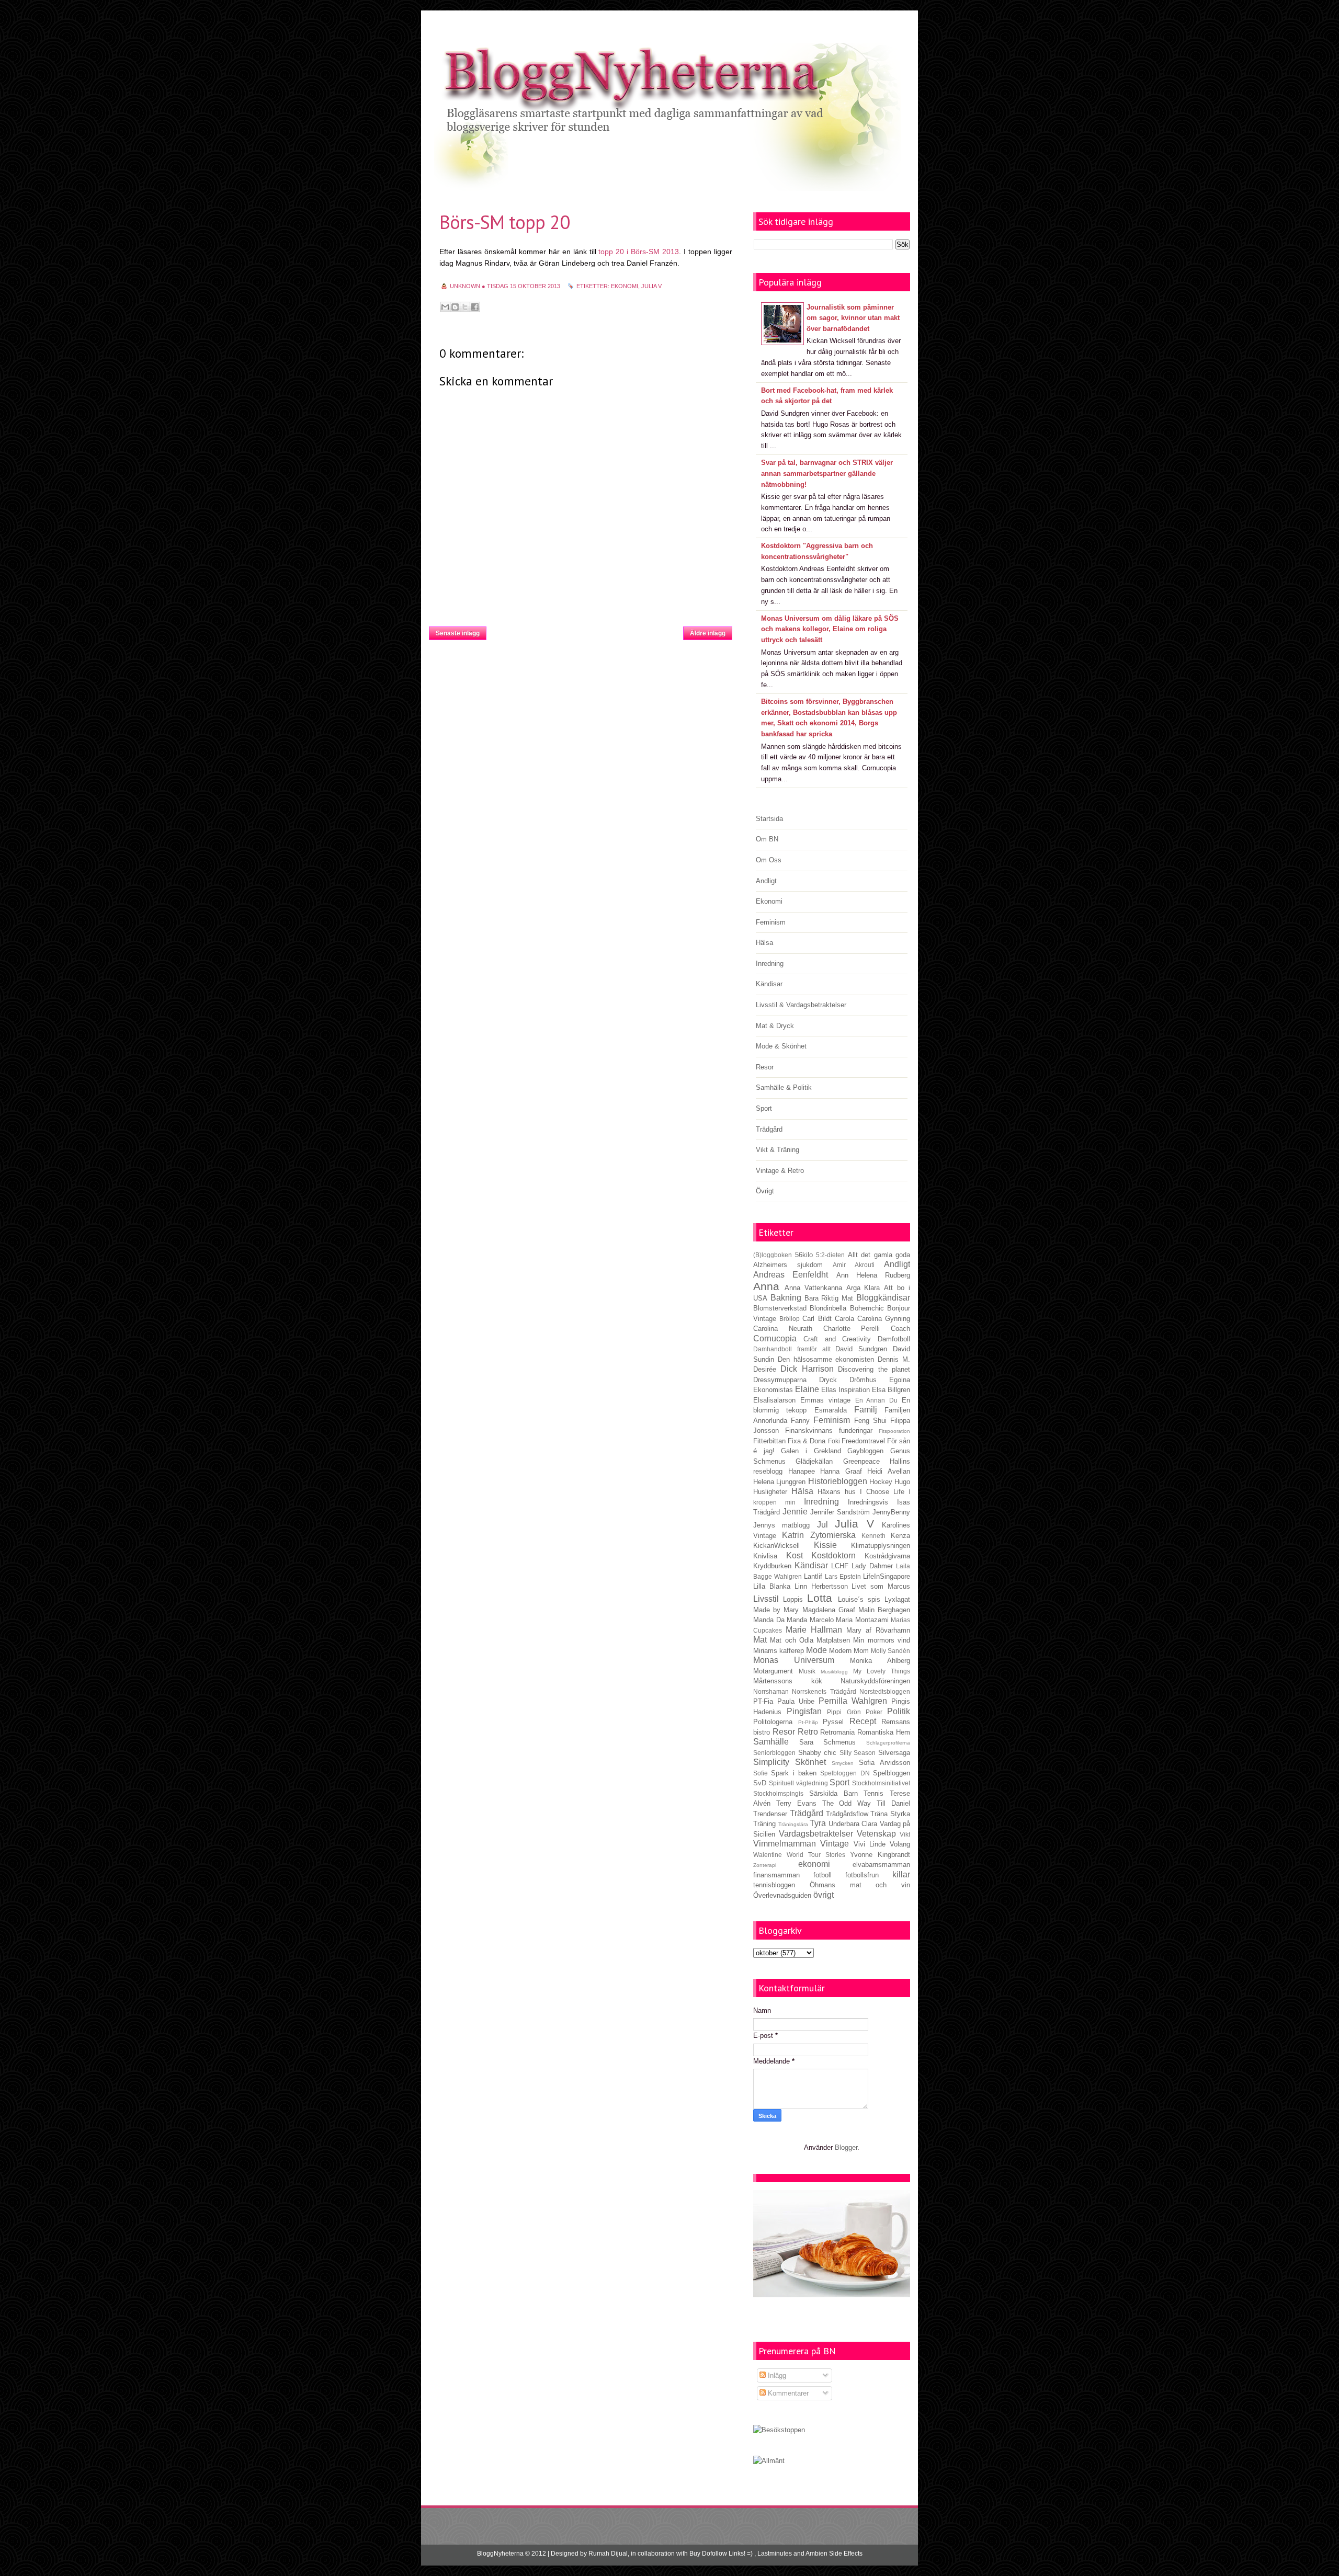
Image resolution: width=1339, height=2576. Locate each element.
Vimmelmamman (785, 1844)
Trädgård (769, 1129)
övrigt (824, 1895)
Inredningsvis (868, 1502)
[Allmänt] (769, 2461)
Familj (866, 1410)
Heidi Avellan (889, 1471)
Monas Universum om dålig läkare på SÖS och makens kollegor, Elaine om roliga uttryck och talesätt (830, 629)
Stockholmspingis (778, 1793)
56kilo (804, 1255)
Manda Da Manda (780, 1620)
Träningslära (793, 1824)
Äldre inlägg (708, 633)
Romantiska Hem (884, 1732)
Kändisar (769, 984)
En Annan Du (877, 1400)
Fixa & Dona (807, 1441)
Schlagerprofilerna (888, 1743)
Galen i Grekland (811, 1451)
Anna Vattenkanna (813, 1288)
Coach (900, 1329)
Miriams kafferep (779, 1651)
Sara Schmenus (828, 1742)
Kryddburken (772, 1566)
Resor (765, 1067)
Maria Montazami (862, 1620)
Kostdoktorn (833, 1555)
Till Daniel (893, 1803)
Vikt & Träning (778, 1150)
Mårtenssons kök (788, 1681)
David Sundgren (861, 1349)
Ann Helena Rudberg (873, 1275)
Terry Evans (796, 1803)
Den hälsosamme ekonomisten (826, 1359)
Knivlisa (765, 1556)
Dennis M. (894, 1359)
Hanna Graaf (841, 1471)
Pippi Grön (844, 1712)
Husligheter (770, 1492)
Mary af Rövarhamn (878, 1630)
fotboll (822, 1875)
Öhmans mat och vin (860, 1885)
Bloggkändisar (883, 1298)
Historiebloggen (838, 1481)
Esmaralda (831, 1410)
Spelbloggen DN (845, 1773)
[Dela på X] (465, 307)
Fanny (800, 1421)
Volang (900, 1844)
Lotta (820, 1598)
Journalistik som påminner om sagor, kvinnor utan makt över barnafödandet (853, 318)
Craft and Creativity (837, 1339)
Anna (766, 1286)
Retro (808, 1732)
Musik (807, 1671)
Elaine (807, 1389)
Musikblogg (834, 1672)
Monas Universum (794, 1660)
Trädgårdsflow (847, 1814)
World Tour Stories (816, 1855)
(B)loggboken (773, 1255)
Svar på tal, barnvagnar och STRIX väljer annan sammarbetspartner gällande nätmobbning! (827, 474)
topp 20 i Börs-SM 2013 (639, 252)
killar (901, 1874)
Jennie (795, 1512)
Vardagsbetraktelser (816, 1834)
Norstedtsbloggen (885, 1691)
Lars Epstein (843, 1576)
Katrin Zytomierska (819, 1535)
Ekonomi (769, 901)
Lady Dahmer (872, 1566)
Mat (760, 1640)
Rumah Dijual (608, 2554)
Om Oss (769, 860)
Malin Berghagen (884, 1610)
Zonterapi (765, 1865)
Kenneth (873, 1536)
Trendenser (770, 1814)
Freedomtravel (863, 1441)
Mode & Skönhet (781, 1046)
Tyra (818, 1823)
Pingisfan (804, 1711)
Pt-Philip (808, 1722)
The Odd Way (847, 1803)
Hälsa (764, 943)
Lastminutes (775, 2554)
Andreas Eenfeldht (791, 1275)
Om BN (767, 839)
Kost (795, 1555)
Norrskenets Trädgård (824, 1691)
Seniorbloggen (774, 1753)
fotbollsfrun (862, 1875)
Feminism (771, 922)
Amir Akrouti (854, 1265)
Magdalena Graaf (829, 1610)
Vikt (905, 1834)
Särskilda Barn (833, 1793)
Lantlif (813, 1576)
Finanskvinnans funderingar (829, 1431)
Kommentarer (787, 2393)
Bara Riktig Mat (829, 1298)
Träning (764, 1824)
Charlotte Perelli (852, 1329)
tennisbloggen (774, 1885)
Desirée (765, 1369)
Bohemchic (867, 1308)
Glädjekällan (814, 1461)
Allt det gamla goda (879, 1255)
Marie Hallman (814, 1630)
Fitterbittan (769, 1441)
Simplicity (771, 1762)
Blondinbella (828, 1308)
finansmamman (776, 1875)
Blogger (846, 2147)
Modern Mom (849, 1651)
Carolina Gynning (884, 1319)
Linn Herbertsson (821, 1586)
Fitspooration (894, 1431)
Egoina (900, 1380)
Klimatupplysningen (881, 1546)
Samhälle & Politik (784, 1087)
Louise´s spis (859, 1599)
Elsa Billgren (891, 1390)
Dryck (828, 1380)
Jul (822, 1525)
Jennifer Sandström (840, 1512)
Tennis (873, 1793)
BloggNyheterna (500, 2554)
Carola (844, 1319)
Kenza (900, 1536)
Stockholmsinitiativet (881, 1783)
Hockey (881, 1482)
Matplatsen (833, 1640)
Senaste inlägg (458, 633)
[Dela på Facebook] (475, 307)
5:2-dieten (830, 1255)
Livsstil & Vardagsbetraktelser (801, 1005)
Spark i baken (794, 1773)
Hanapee (802, 1471)
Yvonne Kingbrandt (880, 1855)
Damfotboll (894, 1339)
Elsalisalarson (774, 1400)
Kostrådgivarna (887, 1556)
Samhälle (771, 1742)
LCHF (840, 1566)
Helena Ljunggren (779, 1482)
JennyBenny (891, 1512)
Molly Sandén (890, 1651)
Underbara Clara (853, 1824)
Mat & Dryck (775, 1026)
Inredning (770, 964)
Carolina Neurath (783, 1329)
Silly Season (858, 1753)
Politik (899, 1711)
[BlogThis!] (455, 307)
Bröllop (790, 1319)
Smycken (843, 1763)
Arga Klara (863, 1288)
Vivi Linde (870, 1844)
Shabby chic (818, 1753)
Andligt (766, 881)
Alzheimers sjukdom (788, 1265)
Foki (834, 1441)
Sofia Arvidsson (884, 1763)
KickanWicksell (776, 1546)
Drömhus (863, 1380)
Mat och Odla (792, 1640)
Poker (874, 1712)
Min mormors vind (882, 1640)
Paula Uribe (796, 1701)
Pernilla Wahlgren (853, 1701)
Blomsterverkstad (780, 1308)
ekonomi (625, 286)
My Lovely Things (882, 1671)
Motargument (773, 1671)
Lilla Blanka (772, 1586)
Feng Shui (870, 1421)
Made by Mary (776, 1610)
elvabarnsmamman (881, 1865)
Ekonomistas (773, 1390)
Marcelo (822, 1620)
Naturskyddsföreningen (875, 1681)
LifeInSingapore (887, 1576)
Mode (816, 1650)
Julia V (651, 286)
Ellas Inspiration (846, 1390)
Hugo (902, 1482)
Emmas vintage (825, 1400)
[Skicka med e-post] (445, 307)
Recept (863, 1721)
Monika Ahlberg (880, 1661)
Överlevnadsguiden (782, 1895)
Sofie (761, 1773)
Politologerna (773, 1722)
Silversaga (894, 1753)
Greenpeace (861, 1461)
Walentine (768, 1855)
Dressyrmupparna (780, 1380)
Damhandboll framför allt (792, 1349)
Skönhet (810, 1762)
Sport (764, 1108)
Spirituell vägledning (798, 1783)
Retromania (837, 1732)
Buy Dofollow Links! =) (721, 2554)
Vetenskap (876, 1834)
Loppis (793, 1599)
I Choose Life (882, 1492)
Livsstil (766, 1599)
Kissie (825, 1545)
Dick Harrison (807, 1369)
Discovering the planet (874, 1369)
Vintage (835, 1844)
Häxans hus (837, 1492)
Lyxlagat (897, 1599)
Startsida (585, 630)
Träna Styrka (890, 1814)
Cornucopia (775, 1338)
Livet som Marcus (881, 1586)
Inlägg (776, 2375)
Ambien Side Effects (834, 2554)
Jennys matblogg (781, 1525)
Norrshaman (771, 1691)
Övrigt (765, 1191)
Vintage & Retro (780, 1171)
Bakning (786, 1298)
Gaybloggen (865, 1451)
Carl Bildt (817, 1319)
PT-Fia (763, 1701)
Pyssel (833, 1722)
